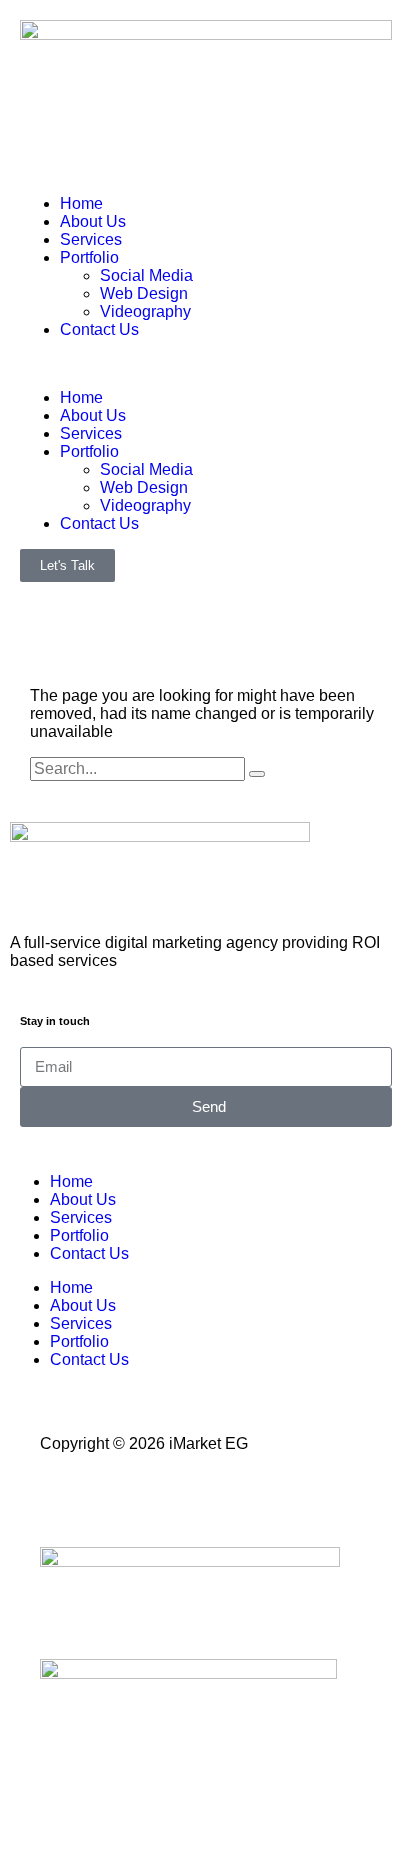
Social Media (146, 275)
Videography (145, 311)
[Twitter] (119, 1498)
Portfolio (89, 257)
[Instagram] (227, 1498)
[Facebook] (65, 1498)
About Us (93, 221)
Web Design (144, 293)
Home (81, 203)
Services (91, 239)
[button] (206, 364)
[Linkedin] (173, 1498)
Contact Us (99, 329)
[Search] (257, 774)
